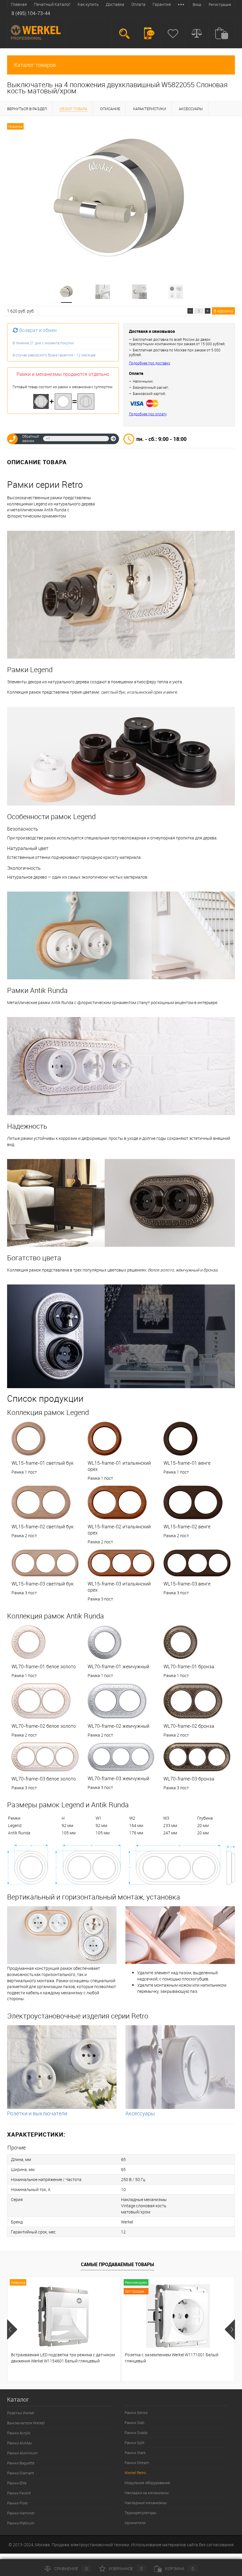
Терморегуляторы (140, 2513)
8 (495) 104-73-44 (31, 13)
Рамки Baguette (21, 2463)
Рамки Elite (17, 2483)
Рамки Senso (136, 2413)
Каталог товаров (35, 65)
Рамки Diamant (21, 2473)
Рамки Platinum (21, 2523)
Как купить (88, 4)
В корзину (223, 311)
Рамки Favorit (19, 2493)
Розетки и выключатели (37, 2113)
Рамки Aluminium (22, 2453)
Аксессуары (140, 2113)
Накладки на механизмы (147, 2493)
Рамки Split (134, 2443)
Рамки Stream (137, 2463)
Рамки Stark (135, 2453)
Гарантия (162, 4)
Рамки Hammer (21, 2513)
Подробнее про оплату (148, 414)
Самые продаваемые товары (117, 2264)
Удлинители (135, 2523)
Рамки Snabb (136, 2433)
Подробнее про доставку (150, 363)
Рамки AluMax (19, 2443)
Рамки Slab (134, 2423)
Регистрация (220, 4)
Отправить (113, 439)
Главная (19, 4)
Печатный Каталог (52, 4)
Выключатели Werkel (26, 2423)
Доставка (115, 4)
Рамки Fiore (17, 2503)
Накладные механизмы (146, 2503)
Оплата (138, 4)
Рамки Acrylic (19, 2433)
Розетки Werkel (21, 2413)
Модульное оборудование (147, 2483)
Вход (197, 4)
